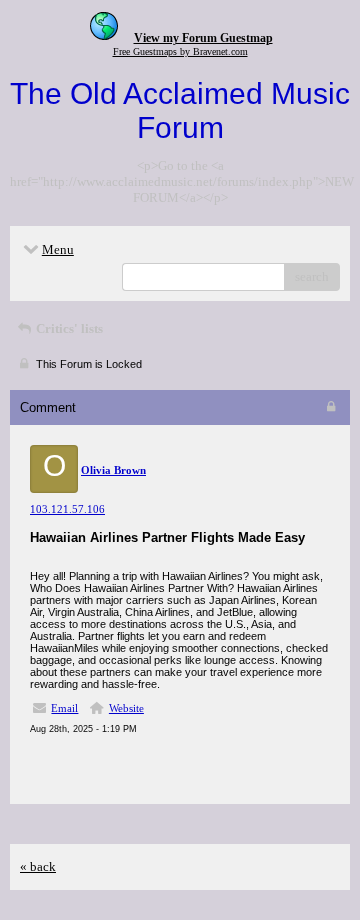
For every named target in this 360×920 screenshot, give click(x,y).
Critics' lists (68, 328)
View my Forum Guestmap (203, 38)
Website (126, 708)
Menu (58, 249)
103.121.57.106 (67, 509)
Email (64, 708)
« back (38, 866)
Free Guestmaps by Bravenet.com (180, 51)
